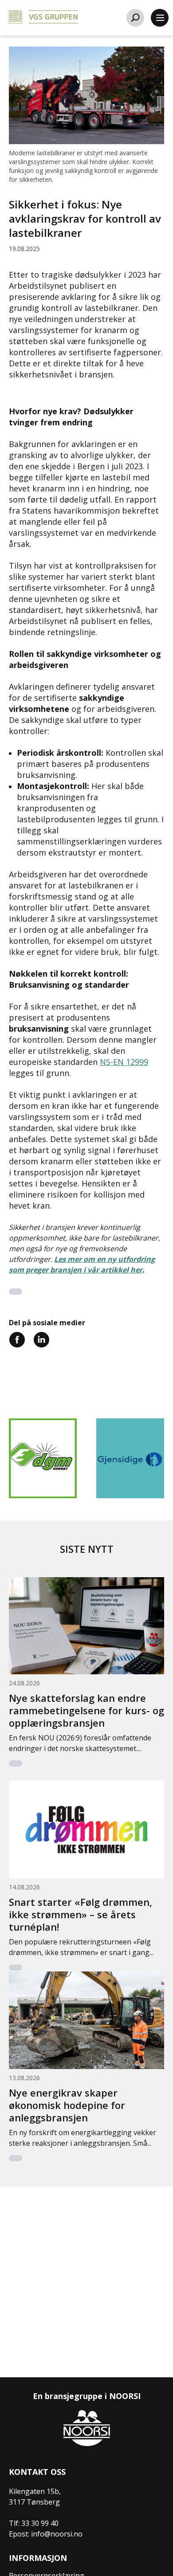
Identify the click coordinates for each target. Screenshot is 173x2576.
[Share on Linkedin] (41, 1339)
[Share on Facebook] (17, 1339)
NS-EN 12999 (124, 1062)
